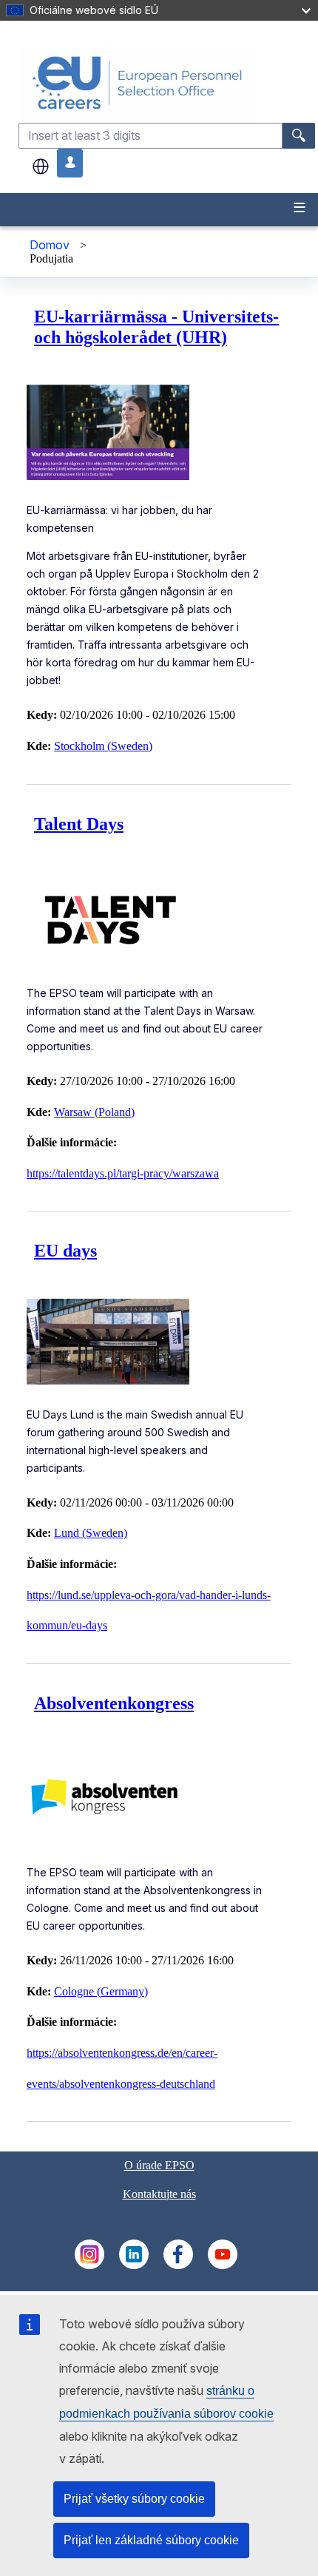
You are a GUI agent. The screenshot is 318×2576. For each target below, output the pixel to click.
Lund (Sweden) (91, 1533)
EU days (65, 1251)
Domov (50, 245)
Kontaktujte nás (159, 2194)
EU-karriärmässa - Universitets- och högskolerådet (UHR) (156, 327)
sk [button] (41, 166)
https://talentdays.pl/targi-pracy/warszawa (123, 1173)
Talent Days (79, 824)
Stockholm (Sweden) (103, 746)
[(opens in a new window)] (89, 2265)
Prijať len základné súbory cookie (151, 2540)
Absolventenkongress (114, 1703)
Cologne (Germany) (101, 1991)
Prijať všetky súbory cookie (134, 2499)
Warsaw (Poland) (94, 1112)
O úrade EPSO (159, 2165)
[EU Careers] (167, 82)
